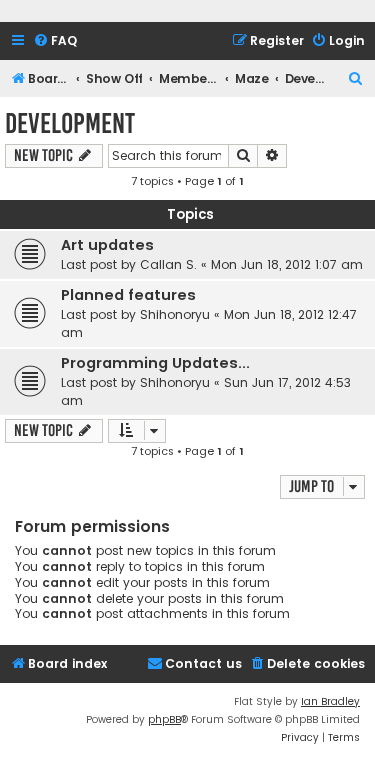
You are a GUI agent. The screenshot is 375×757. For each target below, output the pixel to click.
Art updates (107, 245)
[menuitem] (55, 41)
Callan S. (168, 264)
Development (70, 123)
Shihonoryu (175, 314)
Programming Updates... (155, 363)
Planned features (128, 295)
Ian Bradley (330, 701)
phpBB (164, 719)
